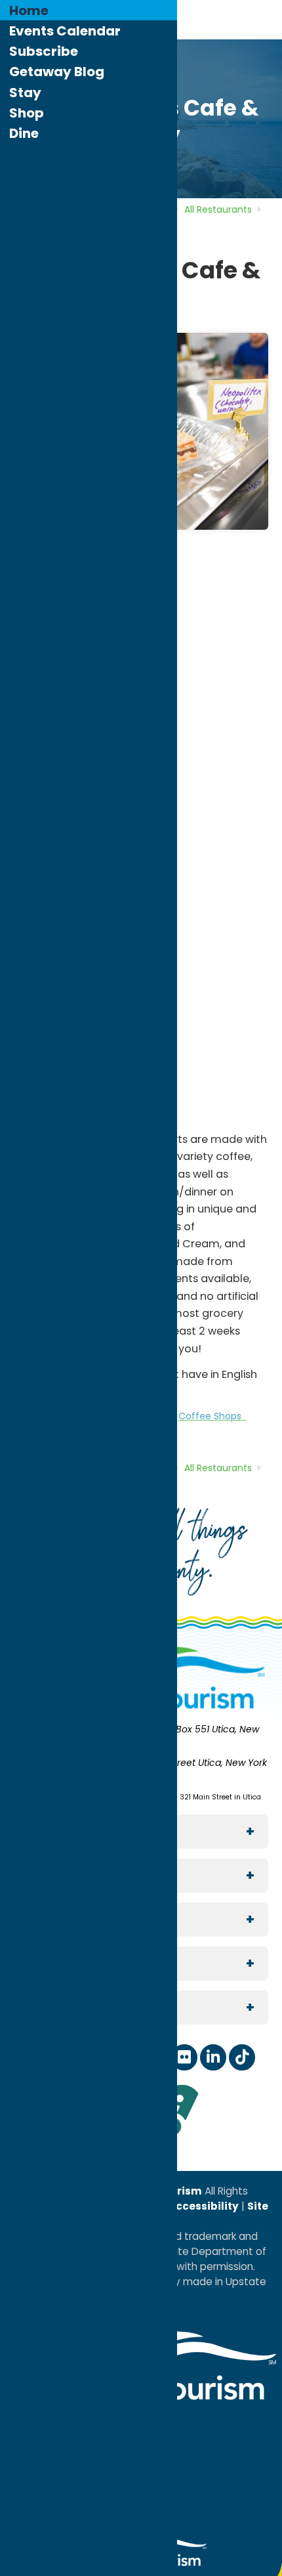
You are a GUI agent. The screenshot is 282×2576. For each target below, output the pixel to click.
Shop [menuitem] (27, 113)
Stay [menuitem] (25, 93)
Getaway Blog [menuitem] (57, 72)
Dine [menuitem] (24, 133)
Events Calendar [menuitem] (65, 31)
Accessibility (203, 2206)
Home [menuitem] (29, 11)
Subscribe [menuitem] (44, 51)
